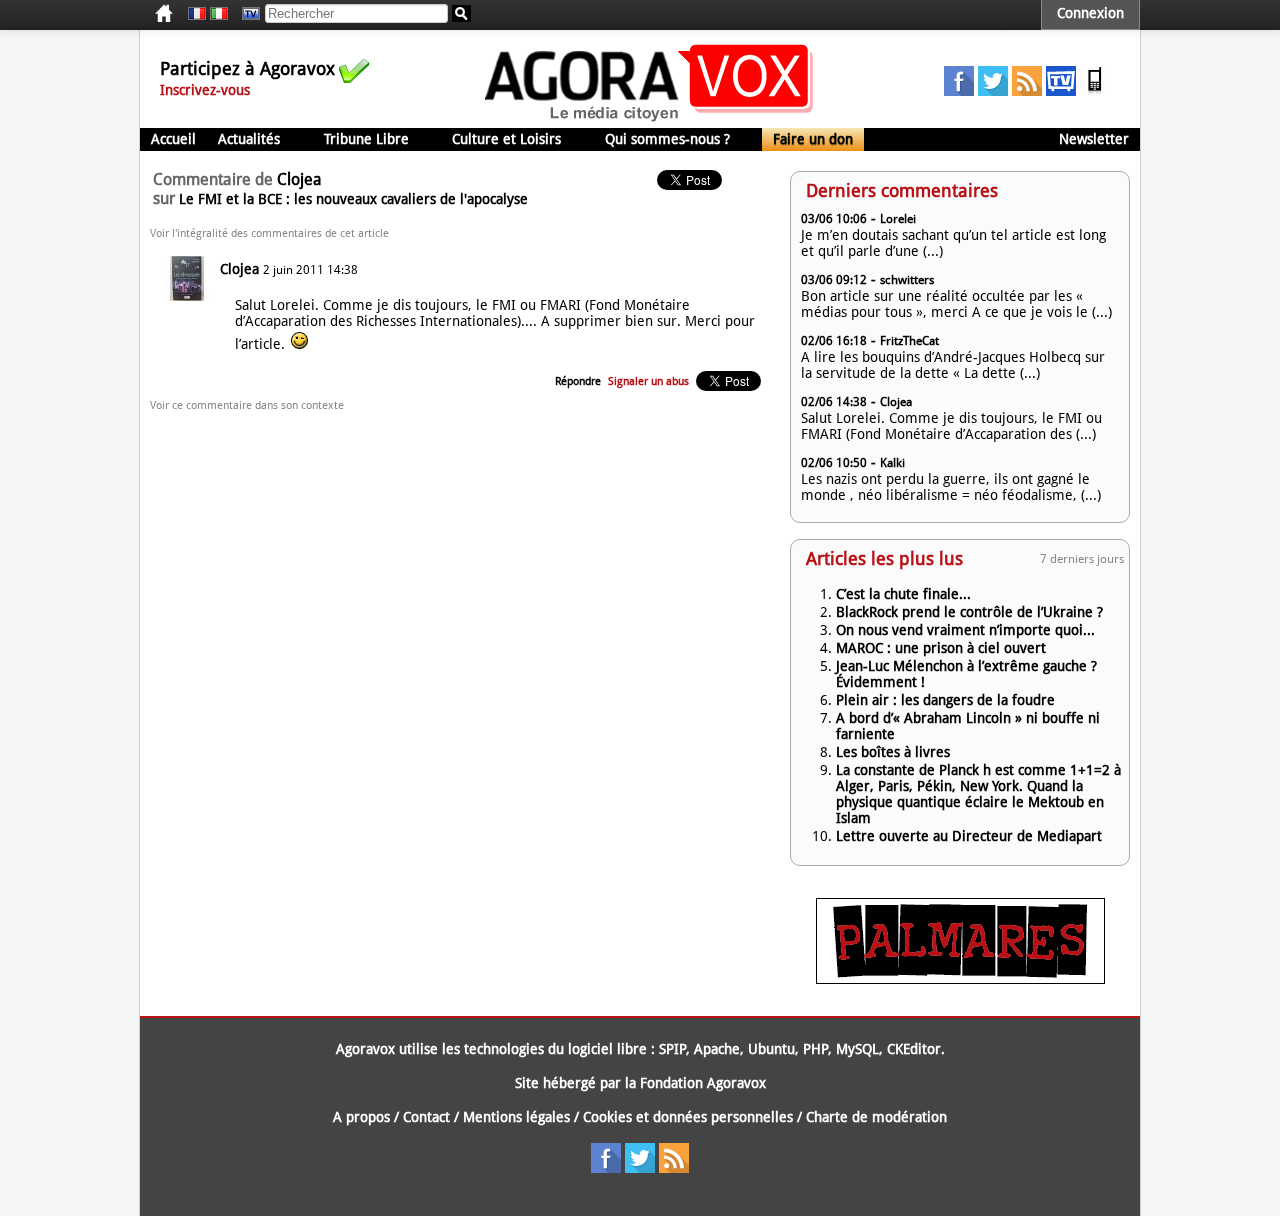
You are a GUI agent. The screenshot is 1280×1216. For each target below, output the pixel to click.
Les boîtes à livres (893, 752)
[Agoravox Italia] (219, 14)
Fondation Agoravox (703, 1083)
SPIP (672, 1049)
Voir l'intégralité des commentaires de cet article (269, 233)
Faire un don (813, 139)
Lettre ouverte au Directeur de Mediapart (969, 836)
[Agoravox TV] (246, 14)
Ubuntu (771, 1049)
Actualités (249, 139)
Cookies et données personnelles (688, 1117)
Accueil (173, 139)
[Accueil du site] (649, 120)
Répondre (578, 381)
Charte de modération (876, 1117)
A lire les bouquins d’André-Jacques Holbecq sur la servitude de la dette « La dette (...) (953, 365)
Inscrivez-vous (205, 90)
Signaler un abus (648, 381)
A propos (361, 1117)
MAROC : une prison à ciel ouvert (941, 648)
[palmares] (960, 979)
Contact (426, 1117)
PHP (815, 1049)
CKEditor (914, 1049)
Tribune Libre (366, 139)
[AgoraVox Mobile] (1095, 91)
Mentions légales (516, 1117)
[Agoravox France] (197, 14)
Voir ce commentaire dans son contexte (247, 405)
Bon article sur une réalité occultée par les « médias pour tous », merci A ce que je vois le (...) (956, 304)
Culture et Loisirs (506, 139)
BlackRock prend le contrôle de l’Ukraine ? (969, 612)
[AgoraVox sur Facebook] (959, 91)
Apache (717, 1049)
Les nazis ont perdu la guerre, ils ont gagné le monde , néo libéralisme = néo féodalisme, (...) (951, 487)
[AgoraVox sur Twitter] (993, 91)
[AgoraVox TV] (1061, 91)
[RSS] (1027, 91)
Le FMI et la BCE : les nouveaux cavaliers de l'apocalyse (353, 199)
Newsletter (1094, 139)
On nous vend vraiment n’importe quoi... (965, 630)
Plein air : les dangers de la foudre (945, 700)
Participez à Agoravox (247, 68)
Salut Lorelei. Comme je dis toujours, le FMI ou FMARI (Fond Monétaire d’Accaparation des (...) (951, 426)
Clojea (239, 269)
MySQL (857, 1049)
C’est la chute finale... (903, 594)
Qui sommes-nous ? (667, 139)
